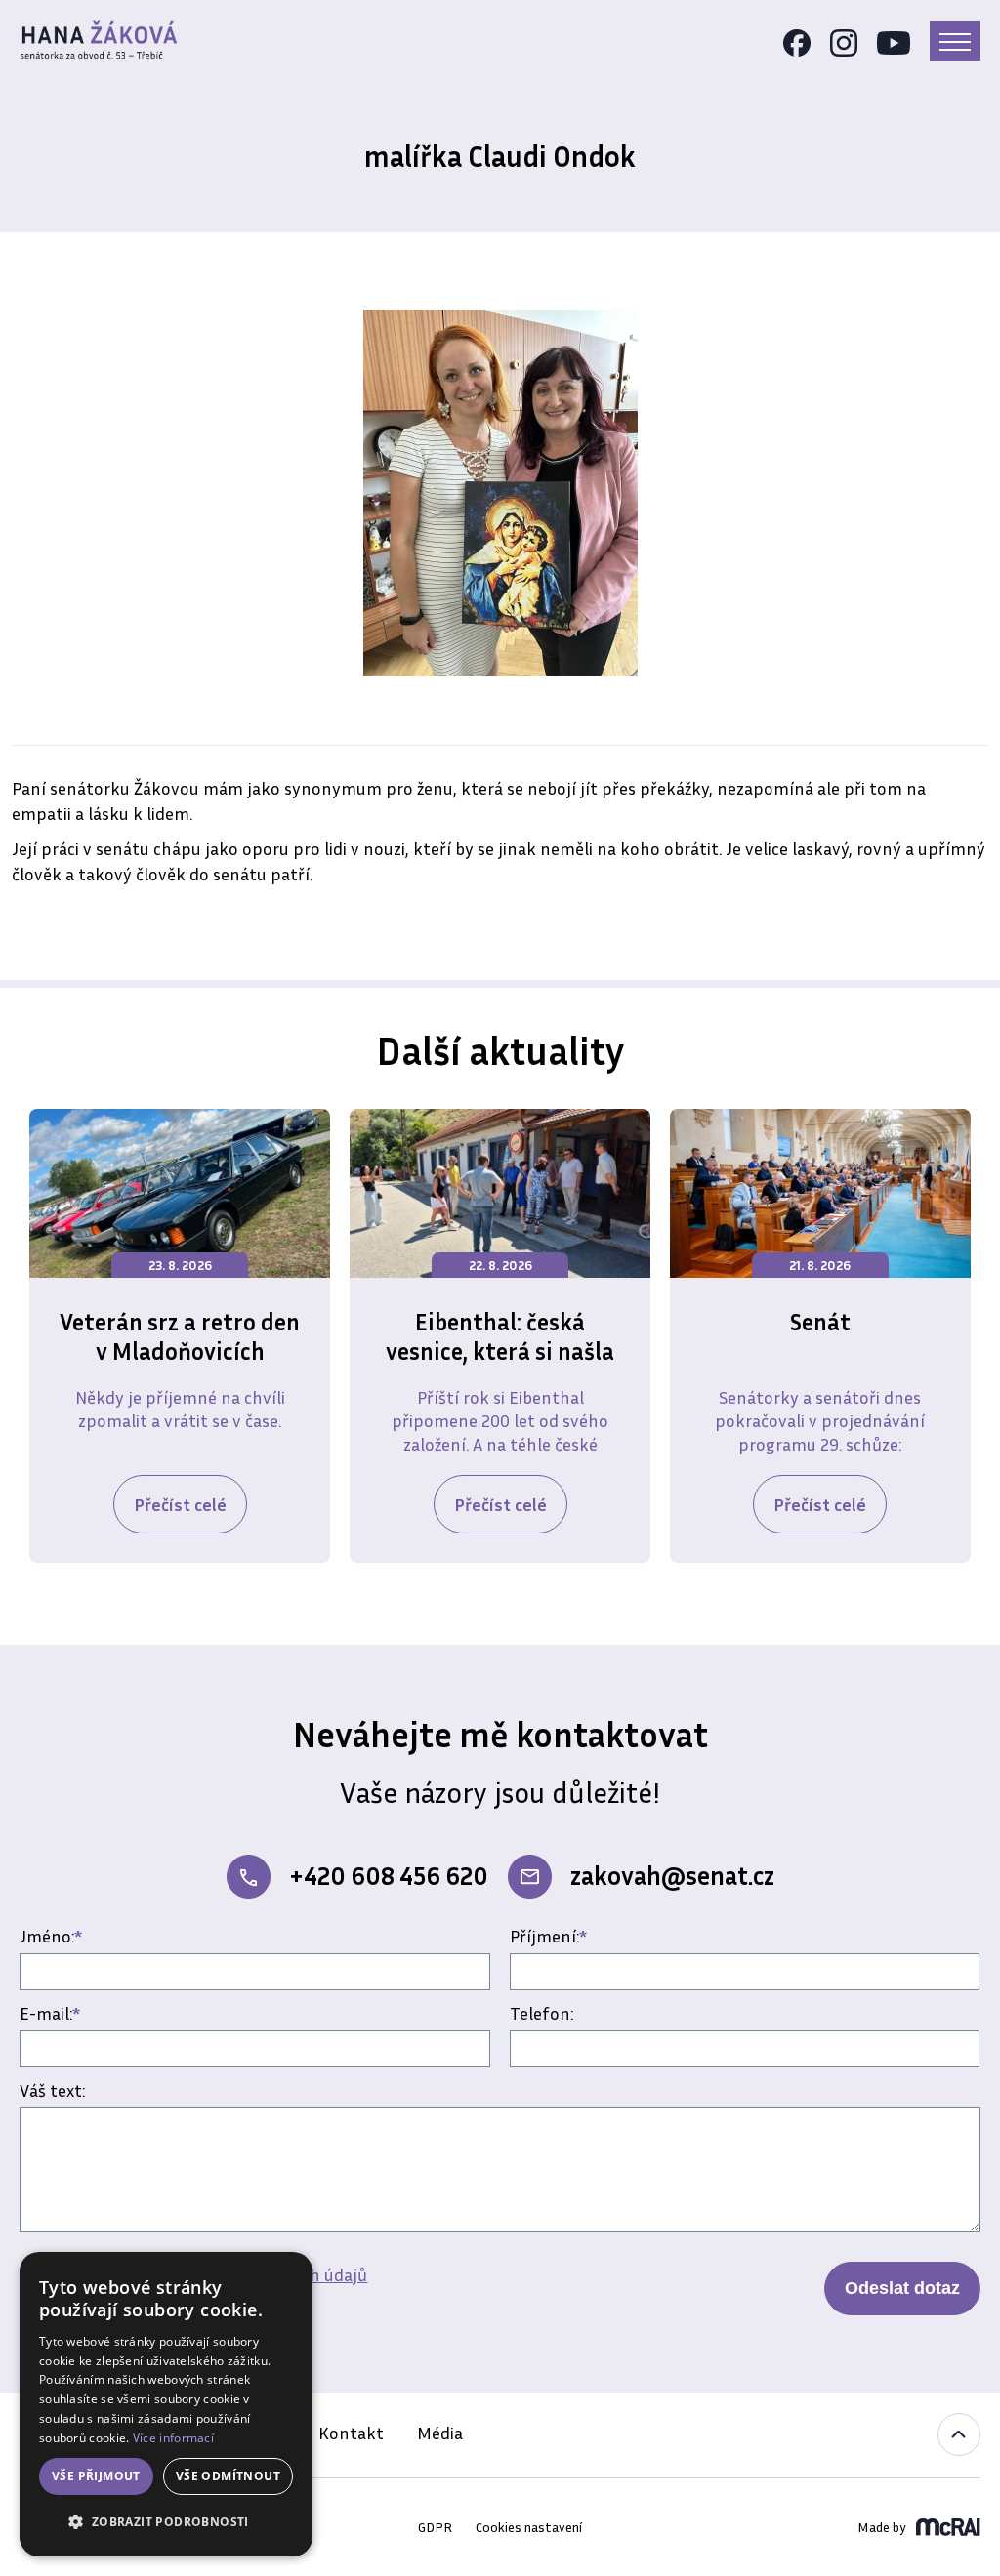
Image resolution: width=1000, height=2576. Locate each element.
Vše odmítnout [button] (228, 2476)
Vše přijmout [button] (96, 2476)
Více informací (173, 2438)
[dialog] (166, 2404)
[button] (166, 2522)
